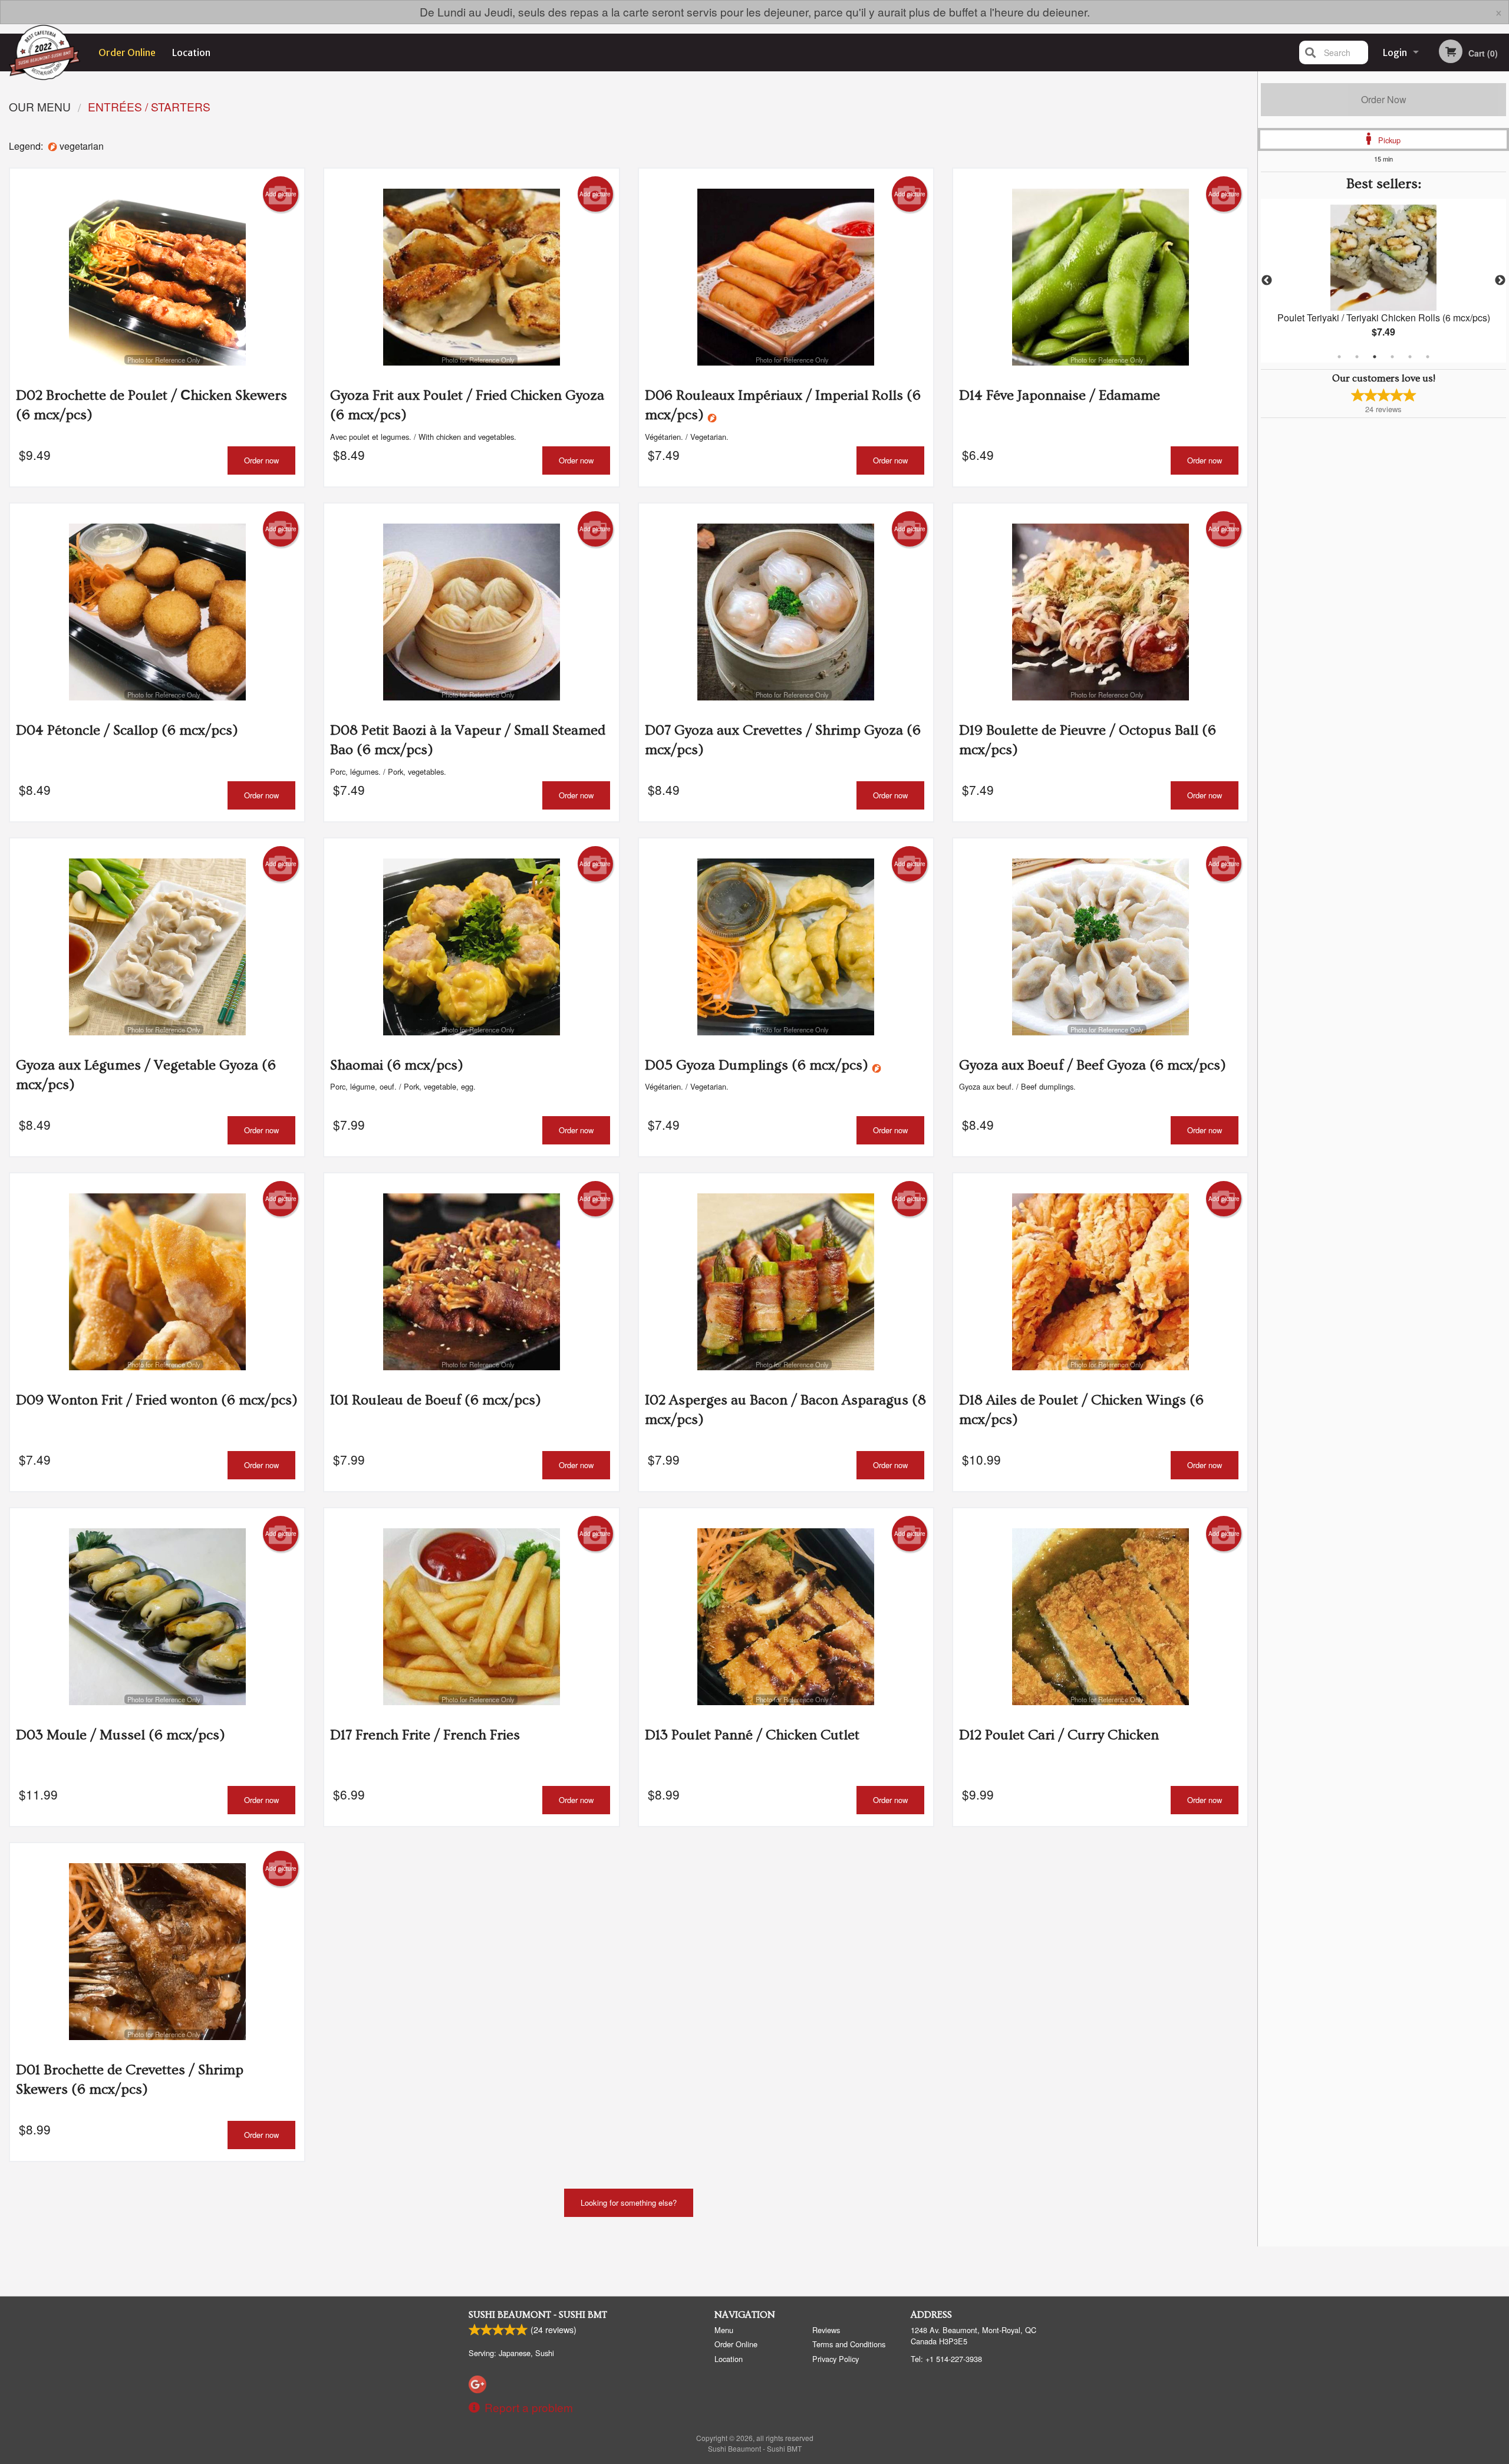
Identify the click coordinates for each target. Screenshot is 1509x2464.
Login (1395, 52)
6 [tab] (1428, 357)
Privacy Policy (836, 2359)
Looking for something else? (629, 2203)
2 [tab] (1357, 357)
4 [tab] (1392, 357)
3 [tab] (1375, 357)
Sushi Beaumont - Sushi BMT (538, 2315)
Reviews (826, 2330)
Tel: (946, 2359)
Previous (1267, 281)
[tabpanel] (1383, 281)
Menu (724, 2330)
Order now (261, 460)
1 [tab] (1339, 357)
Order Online (127, 52)
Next (1500, 281)
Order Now (1384, 99)
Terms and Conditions (849, 2344)
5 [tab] (1410, 357)
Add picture (281, 194)
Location (191, 52)
